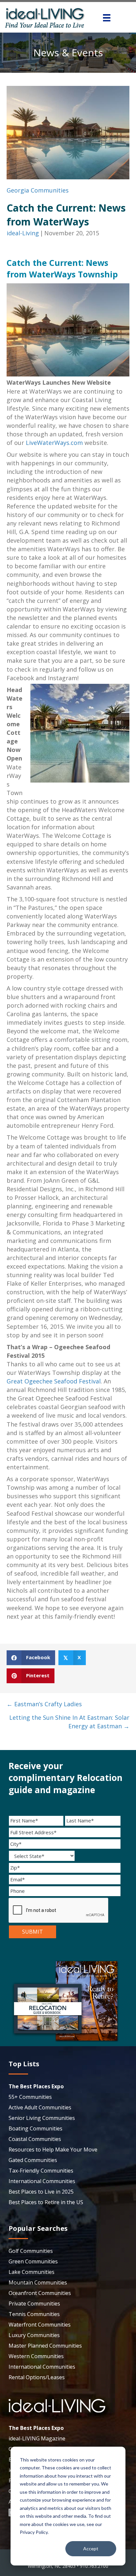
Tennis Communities (34, 2314)
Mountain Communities (38, 2282)
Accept (91, 2549)
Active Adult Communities (40, 2107)
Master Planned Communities (45, 2346)
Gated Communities (33, 2160)
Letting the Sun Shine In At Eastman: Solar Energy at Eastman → (69, 1722)
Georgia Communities (38, 190)
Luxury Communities (34, 2335)
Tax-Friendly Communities (41, 2171)
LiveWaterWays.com (54, 443)
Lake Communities (32, 2272)
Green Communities (33, 2261)
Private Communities (34, 2304)
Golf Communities (31, 2251)
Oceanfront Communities (40, 2293)
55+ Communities (30, 2097)
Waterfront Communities (40, 2325)
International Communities (42, 2181)
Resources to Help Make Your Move (53, 2150)
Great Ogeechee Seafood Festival (54, 1381)
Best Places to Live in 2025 (41, 2192)
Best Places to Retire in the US (46, 2202)
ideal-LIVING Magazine (37, 2438)
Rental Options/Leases (37, 2377)
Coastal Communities (35, 2139)
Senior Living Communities (42, 2118)
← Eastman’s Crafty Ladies (44, 1704)
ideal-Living (23, 233)
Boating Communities (35, 2128)
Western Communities (36, 2356)
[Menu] (107, 18)
